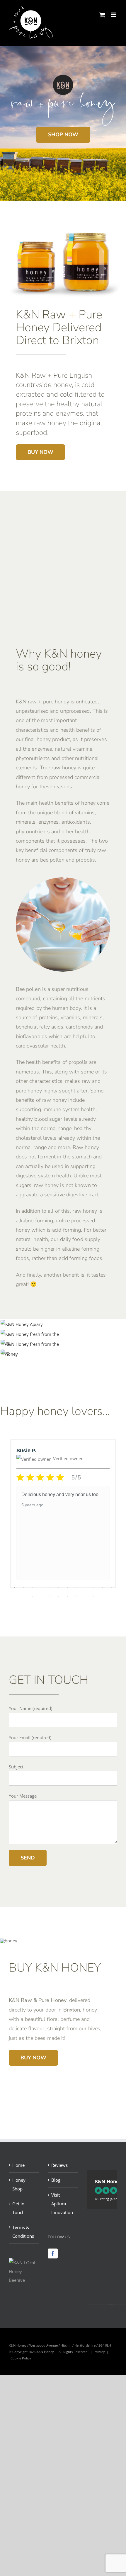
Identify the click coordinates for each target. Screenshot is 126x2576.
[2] (9, 1354)
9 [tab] (85, 1587)
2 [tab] (23, 1587)
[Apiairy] (22, 1324)
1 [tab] (15, 1587)
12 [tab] (111, 1587)
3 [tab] (32, 1587)
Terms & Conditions (23, 2232)
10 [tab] (94, 1587)
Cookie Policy (21, 2358)
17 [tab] (67, 1597)
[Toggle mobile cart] (102, 15)
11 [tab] (103, 1587)
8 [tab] (76, 1587)
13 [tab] (32, 1597)
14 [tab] (41, 1597)
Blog (56, 2180)
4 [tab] (41, 1587)
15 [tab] (50, 1597)
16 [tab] (59, 1597)
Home (18, 2165)
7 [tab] (67, 1587)
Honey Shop (19, 2184)
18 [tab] (76, 1597)
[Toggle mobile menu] (114, 15)
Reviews (59, 2165)
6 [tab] (59, 1587)
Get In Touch (18, 2208)
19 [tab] (85, 1597)
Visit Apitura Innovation (62, 2204)
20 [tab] (94, 1597)
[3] (31, 1344)
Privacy (99, 2352)
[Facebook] (53, 2253)
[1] (31, 1334)
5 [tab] (50, 1587)
